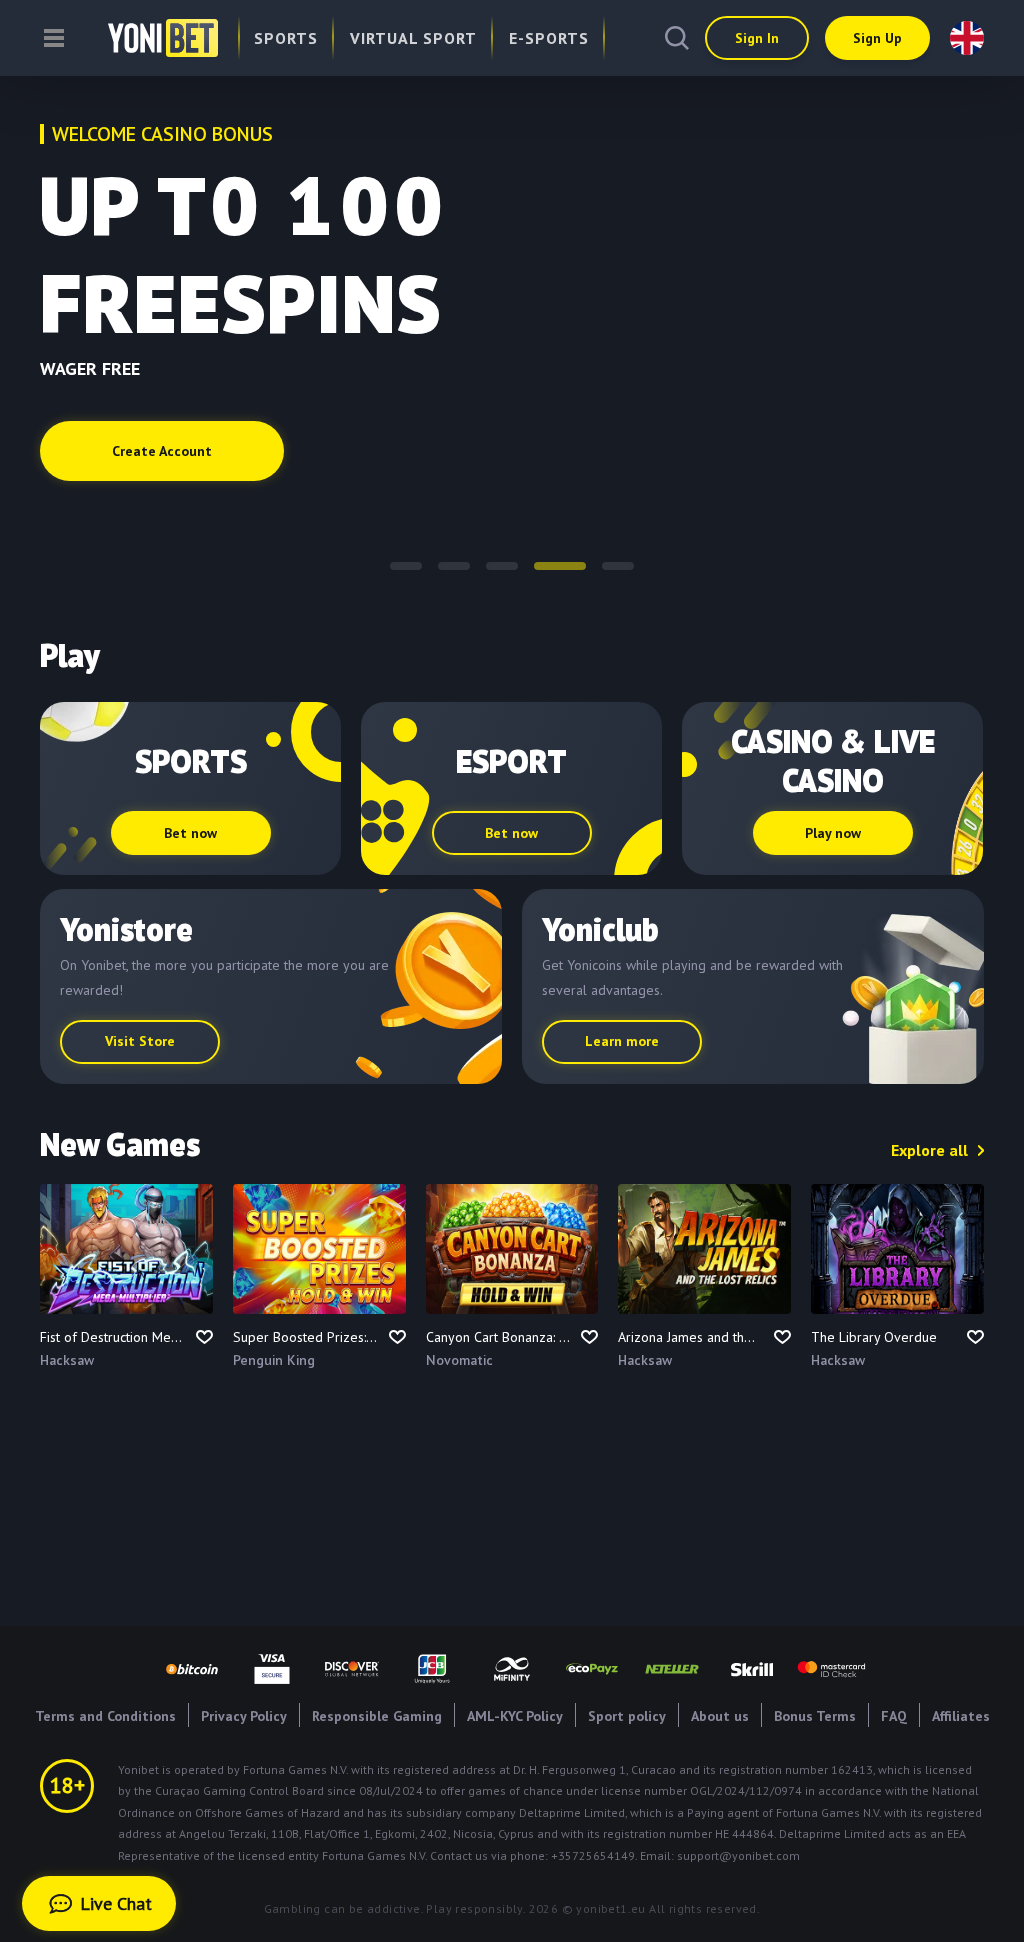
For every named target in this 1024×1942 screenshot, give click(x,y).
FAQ (894, 1716)
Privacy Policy (244, 1716)
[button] (406, 566)
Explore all (929, 1150)
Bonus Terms (815, 1716)
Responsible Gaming (377, 1716)
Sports (286, 38)
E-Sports (549, 38)
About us (720, 1716)
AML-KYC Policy (515, 1716)
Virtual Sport (413, 38)
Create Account (162, 451)
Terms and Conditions (105, 1716)
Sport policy (627, 1716)
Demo (126, 1286)
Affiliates (961, 1716)
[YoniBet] (143, 38)
